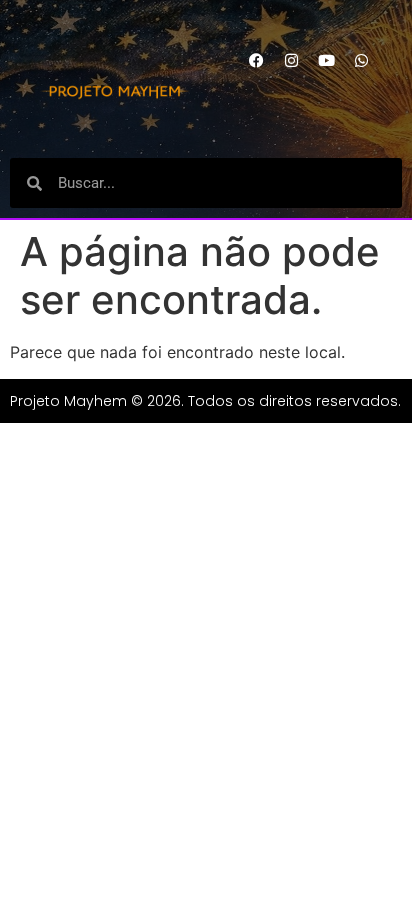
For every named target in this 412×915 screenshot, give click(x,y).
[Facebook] (257, 60)
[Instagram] (292, 60)
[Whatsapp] (362, 60)
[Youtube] (327, 60)
